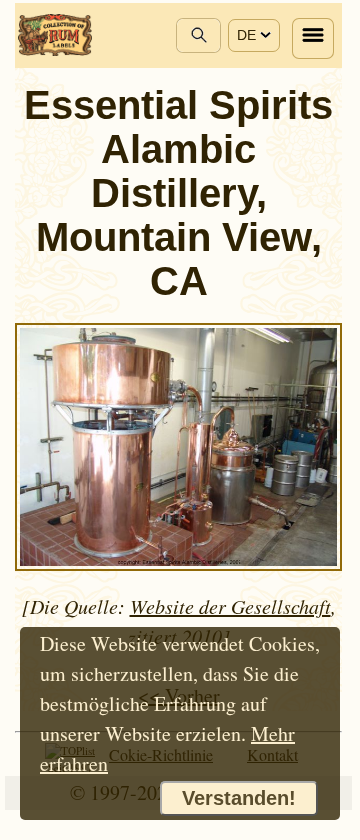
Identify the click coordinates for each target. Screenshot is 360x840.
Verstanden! (239, 798)
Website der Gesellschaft (230, 606)
